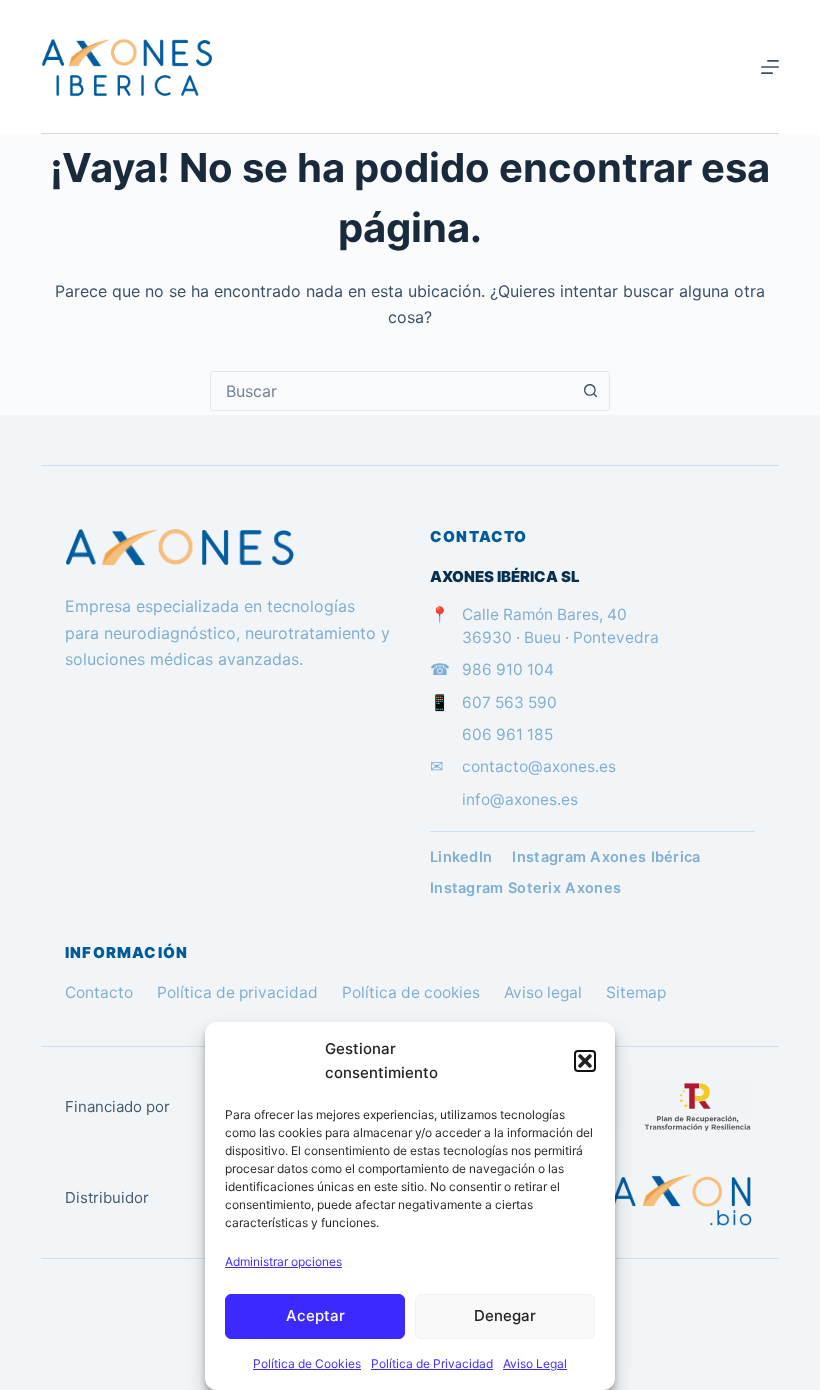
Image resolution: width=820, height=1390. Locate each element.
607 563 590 (509, 702)
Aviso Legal (535, 1363)
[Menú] (770, 67)
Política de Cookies (307, 1363)
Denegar (505, 1315)
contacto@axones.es (539, 766)
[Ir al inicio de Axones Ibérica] (227, 548)
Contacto (99, 992)
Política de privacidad (237, 992)
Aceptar (315, 1315)
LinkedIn (461, 857)
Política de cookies (411, 992)
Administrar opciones (283, 1261)
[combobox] (391, 391)
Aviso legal (543, 992)
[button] (585, 1061)
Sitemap (636, 992)
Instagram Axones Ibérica (606, 857)
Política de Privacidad (432, 1363)
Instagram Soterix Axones (525, 888)
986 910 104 (508, 669)
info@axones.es (520, 799)
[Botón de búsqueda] (590, 391)
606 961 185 (507, 734)
